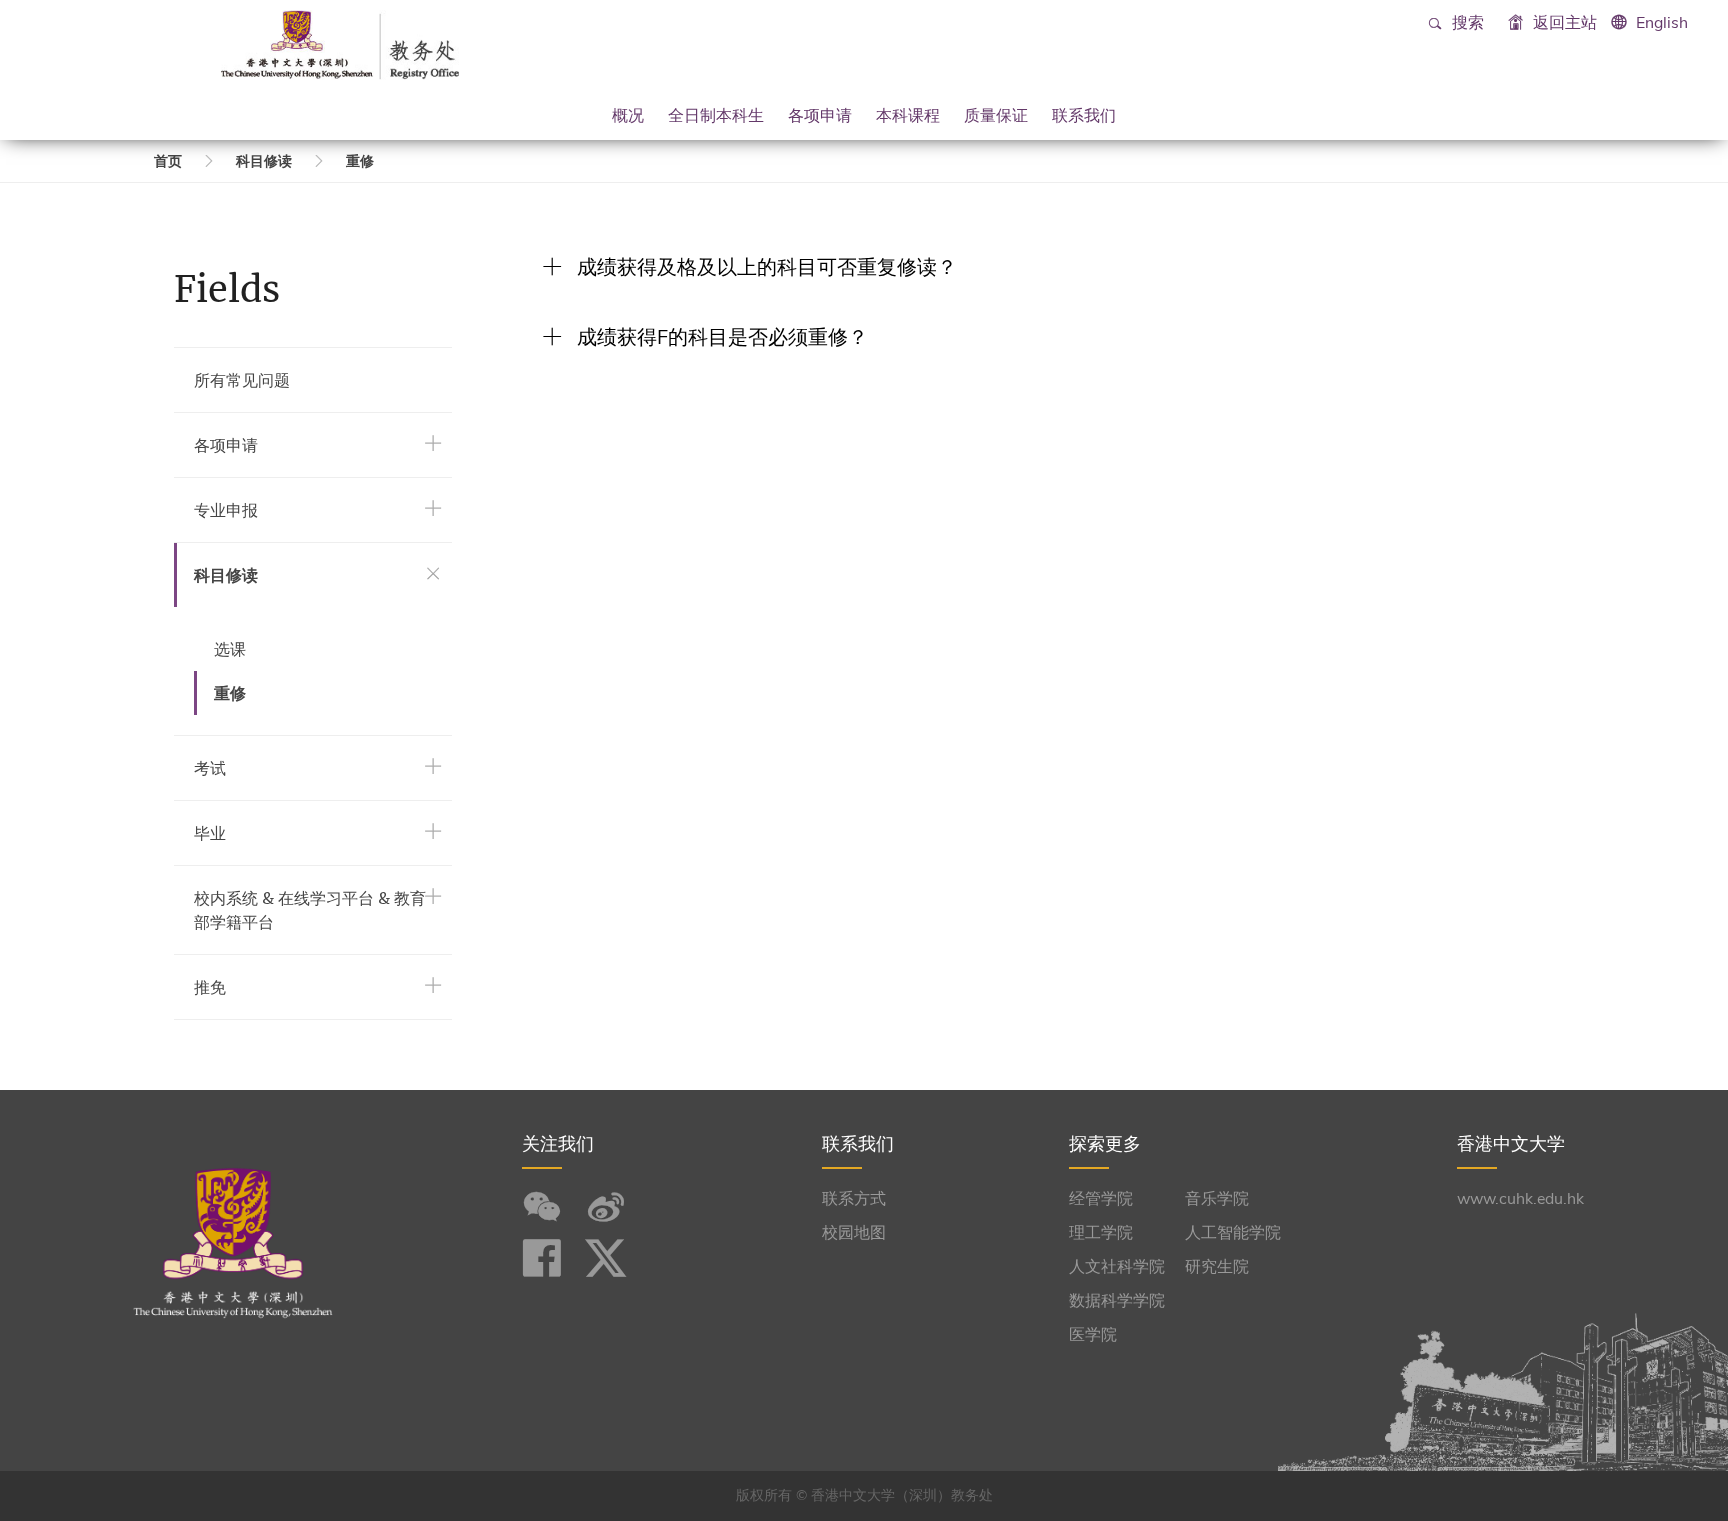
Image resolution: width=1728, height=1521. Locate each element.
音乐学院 (1217, 1199)
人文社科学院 (1117, 1267)
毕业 (210, 833)
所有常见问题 (242, 380)
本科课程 (908, 115)
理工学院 (1101, 1233)
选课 (230, 649)
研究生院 (1217, 1267)
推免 (210, 987)
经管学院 (1101, 1199)
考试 (210, 768)
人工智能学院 (1233, 1233)
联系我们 (1084, 115)
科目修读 (264, 161)
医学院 (1093, 1335)
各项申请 (820, 115)
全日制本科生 (716, 115)
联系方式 (854, 1199)
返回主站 (1563, 23)
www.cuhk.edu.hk (1520, 1199)
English (1662, 23)
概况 (628, 115)
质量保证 (996, 115)
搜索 (1466, 23)
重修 (360, 161)
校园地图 (854, 1233)
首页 (168, 161)
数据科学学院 (1117, 1301)
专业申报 (226, 510)
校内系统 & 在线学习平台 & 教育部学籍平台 (310, 910)
